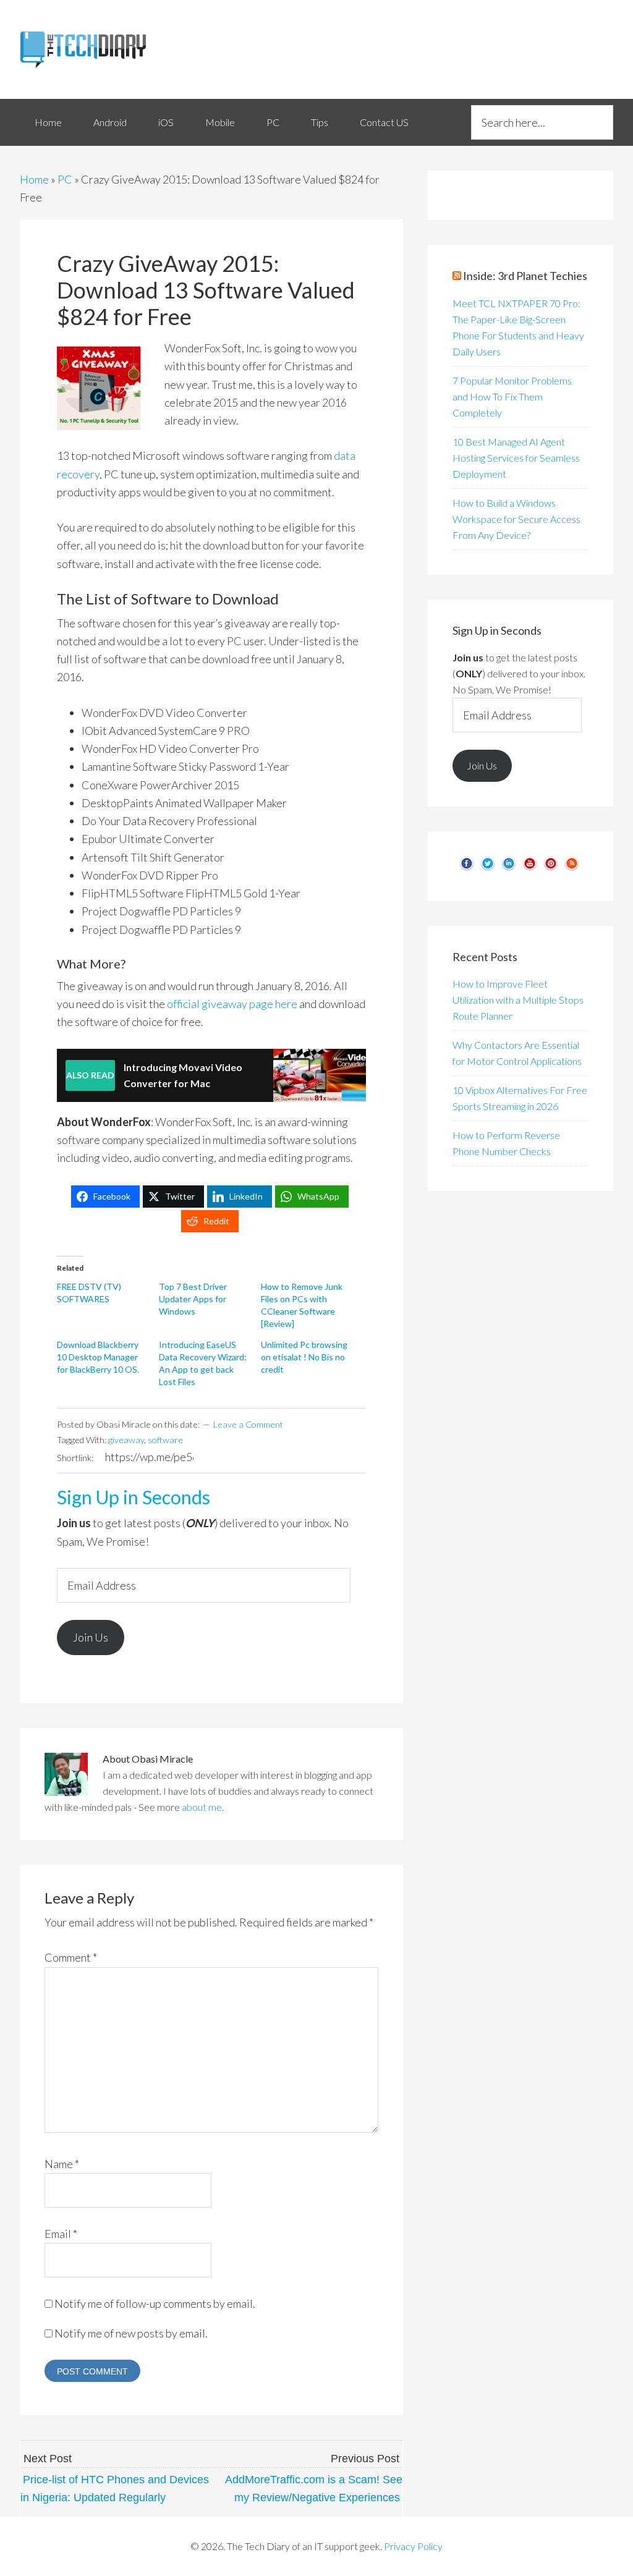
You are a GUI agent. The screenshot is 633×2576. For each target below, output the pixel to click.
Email (61, 2234)
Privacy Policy (413, 2546)
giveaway (126, 1440)
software (165, 1440)
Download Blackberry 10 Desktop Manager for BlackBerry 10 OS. (98, 1357)
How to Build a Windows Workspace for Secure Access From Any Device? (516, 519)
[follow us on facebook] (467, 868)
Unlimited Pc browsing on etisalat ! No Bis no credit (304, 1357)
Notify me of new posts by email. (131, 2333)
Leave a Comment (248, 1424)
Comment (71, 1957)
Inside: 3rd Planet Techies (525, 276)
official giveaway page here (232, 1004)
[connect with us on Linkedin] (509, 868)
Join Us (91, 1637)
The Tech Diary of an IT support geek (113, 49)
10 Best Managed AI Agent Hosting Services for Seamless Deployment (516, 458)
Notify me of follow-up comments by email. (155, 2303)
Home (34, 179)
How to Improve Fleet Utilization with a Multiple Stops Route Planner (518, 1000)
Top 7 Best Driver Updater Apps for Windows (193, 1299)
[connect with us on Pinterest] (551, 868)
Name (62, 2164)
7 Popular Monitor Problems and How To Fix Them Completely (512, 396)
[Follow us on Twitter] (488, 868)
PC (65, 179)
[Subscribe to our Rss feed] (572, 868)
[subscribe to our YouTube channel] (530, 868)
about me (202, 1807)
